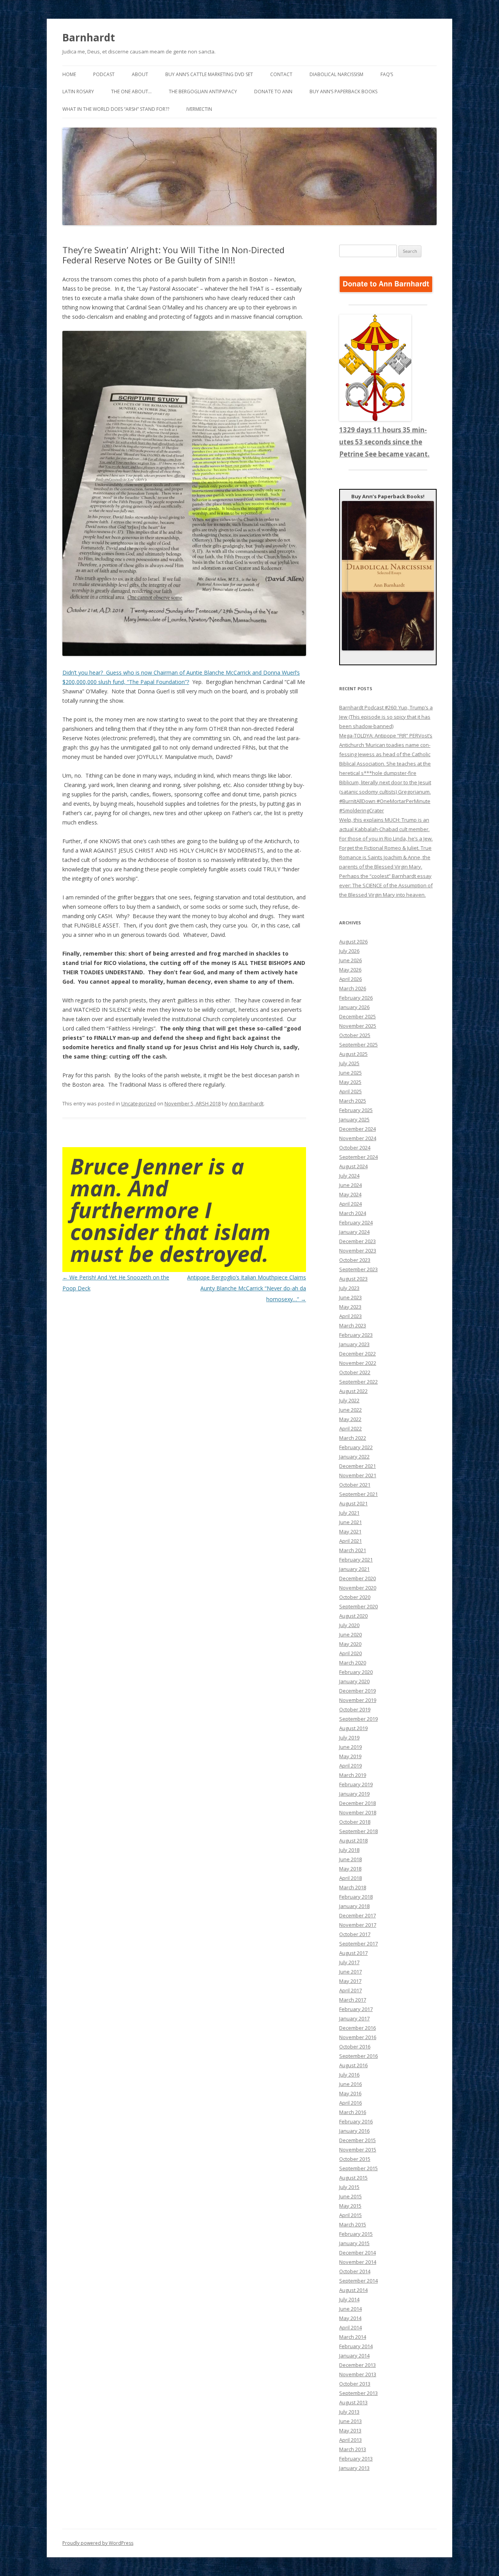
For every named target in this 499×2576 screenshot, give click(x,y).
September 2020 (358, 1606)
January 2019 (354, 1794)
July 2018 (349, 1850)
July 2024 (349, 1176)
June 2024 (350, 1185)
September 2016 (358, 2056)
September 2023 (358, 1269)
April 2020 (350, 1653)
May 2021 (350, 1531)
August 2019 (353, 1728)
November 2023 (358, 1251)
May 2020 (350, 1644)
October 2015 (355, 2159)
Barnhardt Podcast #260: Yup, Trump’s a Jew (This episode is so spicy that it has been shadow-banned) (386, 717)
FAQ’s (387, 74)
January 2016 (354, 2131)
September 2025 (358, 1045)
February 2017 (356, 2009)
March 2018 (353, 1887)
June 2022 (350, 1410)
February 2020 (356, 1672)
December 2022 (357, 1354)
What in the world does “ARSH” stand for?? (116, 109)
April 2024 (350, 1204)
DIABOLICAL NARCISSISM (336, 74)
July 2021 (349, 1513)
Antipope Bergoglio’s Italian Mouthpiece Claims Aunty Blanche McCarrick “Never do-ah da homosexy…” (247, 1288)
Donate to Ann (273, 91)
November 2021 (358, 1475)
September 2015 (358, 2168)
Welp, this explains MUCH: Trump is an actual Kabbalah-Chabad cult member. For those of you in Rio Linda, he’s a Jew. (386, 829)
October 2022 (355, 1372)
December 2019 (357, 1691)
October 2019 (355, 1709)
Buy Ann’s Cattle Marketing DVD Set (209, 74)
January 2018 (354, 1906)
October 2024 (355, 1148)
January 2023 (354, 1344)
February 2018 (356, 1897)
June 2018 (350, 1859)
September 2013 (358, 2393)
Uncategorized (139, 1103)
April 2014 (350, 2327)
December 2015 (357, 2140)
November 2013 (358, 2374)
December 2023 (357, 1241)
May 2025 (350, 1082)
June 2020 (350, 1634)
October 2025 (355, 1035)
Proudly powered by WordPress (98, 2543)
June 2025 (350, 1073)
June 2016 (350, 2084)
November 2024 (358, 1138)
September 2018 (358, 1831)
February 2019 (356, 1784)
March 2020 (353, 1663)
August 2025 (353, 1054)
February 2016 (356, 2121)
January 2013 (354, 2468)
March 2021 (353, 1550)
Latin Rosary (78, 91)
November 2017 (358, 1925)
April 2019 (350, 1766)
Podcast (104, 74)
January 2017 (354, 2018)
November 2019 (358, 1700)
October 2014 (355, 2271)
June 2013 (350, 2421)
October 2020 (355, 1597)
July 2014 (349, 2299)
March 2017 (353, 2000)
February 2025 (356, 1110)
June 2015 (350, 2196)
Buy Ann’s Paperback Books (343, 91)
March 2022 (353, 1438)
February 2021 (356, 1560)
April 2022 (350, 1428)
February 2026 (356, 998)
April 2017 (350, 1990)
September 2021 (358, 1494)
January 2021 (354, 1569)
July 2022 (349, 1400)
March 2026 (353, 988)
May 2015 (350, 2206)
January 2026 (354, 1007)
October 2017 (355, 1934)
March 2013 (353, 2449)
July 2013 (349, 2412)
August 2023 (353, 1279)
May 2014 (350, 2318)
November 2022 (358, 1363)
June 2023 (350, 1297)
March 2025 (353, 1101)
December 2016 (357, 2028)
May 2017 (350, 1981)
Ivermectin (199, 109)
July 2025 (349, 1063)
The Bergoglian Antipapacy (203, 91)
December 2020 (357, 1578)
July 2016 (349, 2075)
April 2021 (350, 1541)
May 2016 (350, 2093)
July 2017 (349, 1962)
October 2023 (355, 1260)
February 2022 (356, 1447)
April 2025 (350, 1091)
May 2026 (350, 970)
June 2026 (350, 960)
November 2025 (358, 1026)
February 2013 (356, 2459)
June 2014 (350, 2309)
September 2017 (358, 1944)
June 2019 (350, 1747)
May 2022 (350, 1419)
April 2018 (350, 1878)
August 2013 (353, 2402)
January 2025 (354, 1119)
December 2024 (357, 1129)
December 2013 (357, 2365)
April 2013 (350, 2440)
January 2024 (354, 1232)
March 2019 (353, 1775)
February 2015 (356, 2234)
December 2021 (357, 1466)
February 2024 (356, 1222)
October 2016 (355, 2047)
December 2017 (357, 1915)
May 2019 (350, 1756)
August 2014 (353, 2290)
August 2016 (353, 2065)
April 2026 (350, 979)
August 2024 (353, 1166)
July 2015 (349, 2187)
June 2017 (350, 1972)
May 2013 (350, 2430)
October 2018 (355, 1822)
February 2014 (356, 2346)
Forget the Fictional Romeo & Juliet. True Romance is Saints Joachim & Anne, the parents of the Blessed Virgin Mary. (385, 857)
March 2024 (353, 1213)
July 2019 (349, 1737)
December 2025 (357, 1016)
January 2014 (354, 2356)
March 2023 (353, 1325)
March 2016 (353, 2112)
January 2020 (354, 1681)
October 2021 (355, 1485)
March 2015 (353, 2224)
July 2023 (349, 1288)
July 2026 (349, 951)
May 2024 (350, 1194)
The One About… (131, 91)
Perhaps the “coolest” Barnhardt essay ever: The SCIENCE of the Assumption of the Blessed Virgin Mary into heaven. (386, 885)
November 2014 (358, 2262)
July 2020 (349, 1625)
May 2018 (350, 1869)
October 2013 (355, 2384)
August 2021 (353, 1503)
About (140, 74)
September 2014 (358, 2281)
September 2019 (358, 1719)
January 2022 (354, 1457)
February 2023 (356, 1335)
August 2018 (353, 1841)
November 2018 (358, 1812)
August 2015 (353, 2178)
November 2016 (358, 2037)
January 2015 (354, 2243)
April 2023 (350, 1316)
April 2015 (350, 2215)
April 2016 (350, 2103)
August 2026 (353, 942)
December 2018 (357, 1803)
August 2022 (353, 1391)
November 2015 (358, 2150)
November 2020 (358, 1588)
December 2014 (357, 2253)
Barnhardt (89, 37)
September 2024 (358, 1157)
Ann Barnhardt (246, 1103)
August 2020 (353, 1616)
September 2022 (358, 1382)
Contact (281, 74)
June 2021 (350, 1522)
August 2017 (353, 1953)
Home (69, 74)
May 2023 (350, 1307)
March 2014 (353, 2337)
